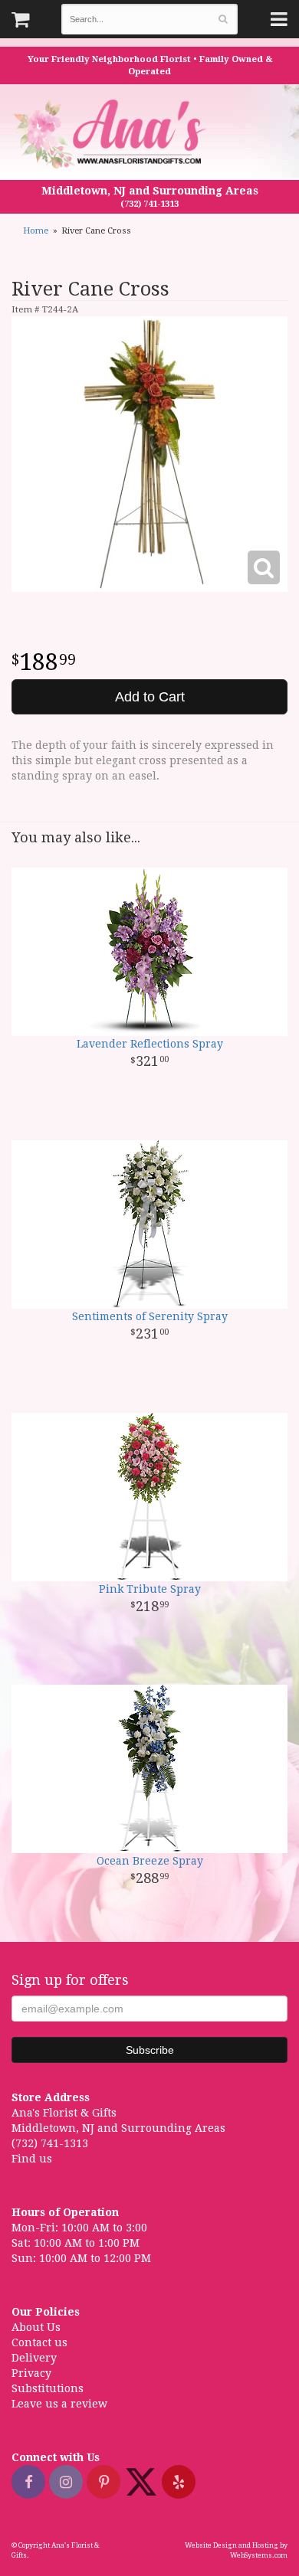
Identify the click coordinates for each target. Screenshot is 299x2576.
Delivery (34, 2358)
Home (36, 231)
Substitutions (48, 2388)
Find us (32, 2159)
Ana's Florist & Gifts (112, 134)
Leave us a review (59, 2404)
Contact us (39, 2342)
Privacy (31, 2373)
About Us (36, 2327)
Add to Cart (150, 697)
